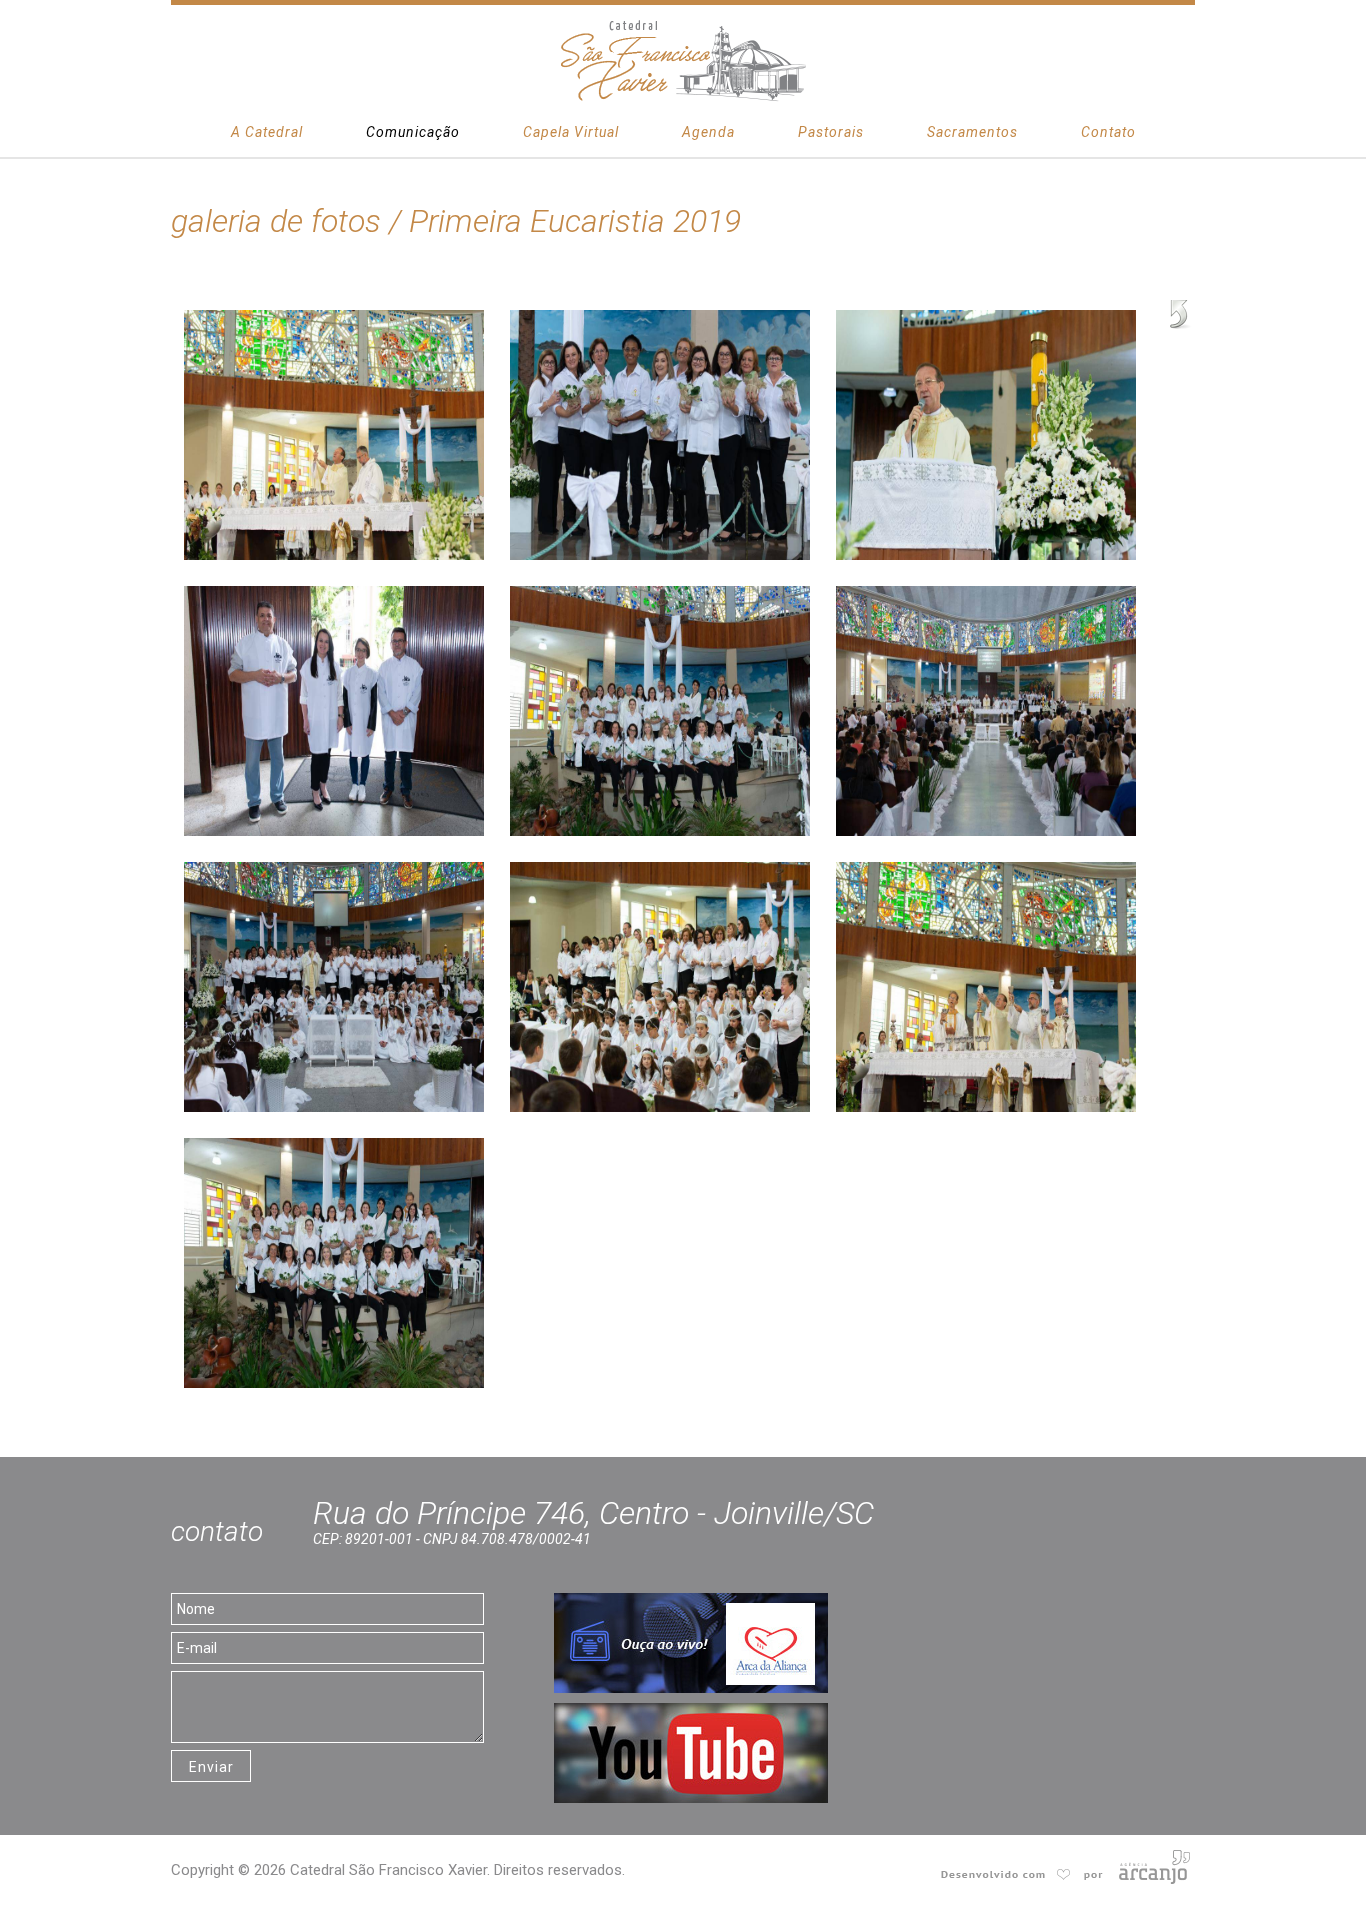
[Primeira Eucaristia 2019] (334, 320)
